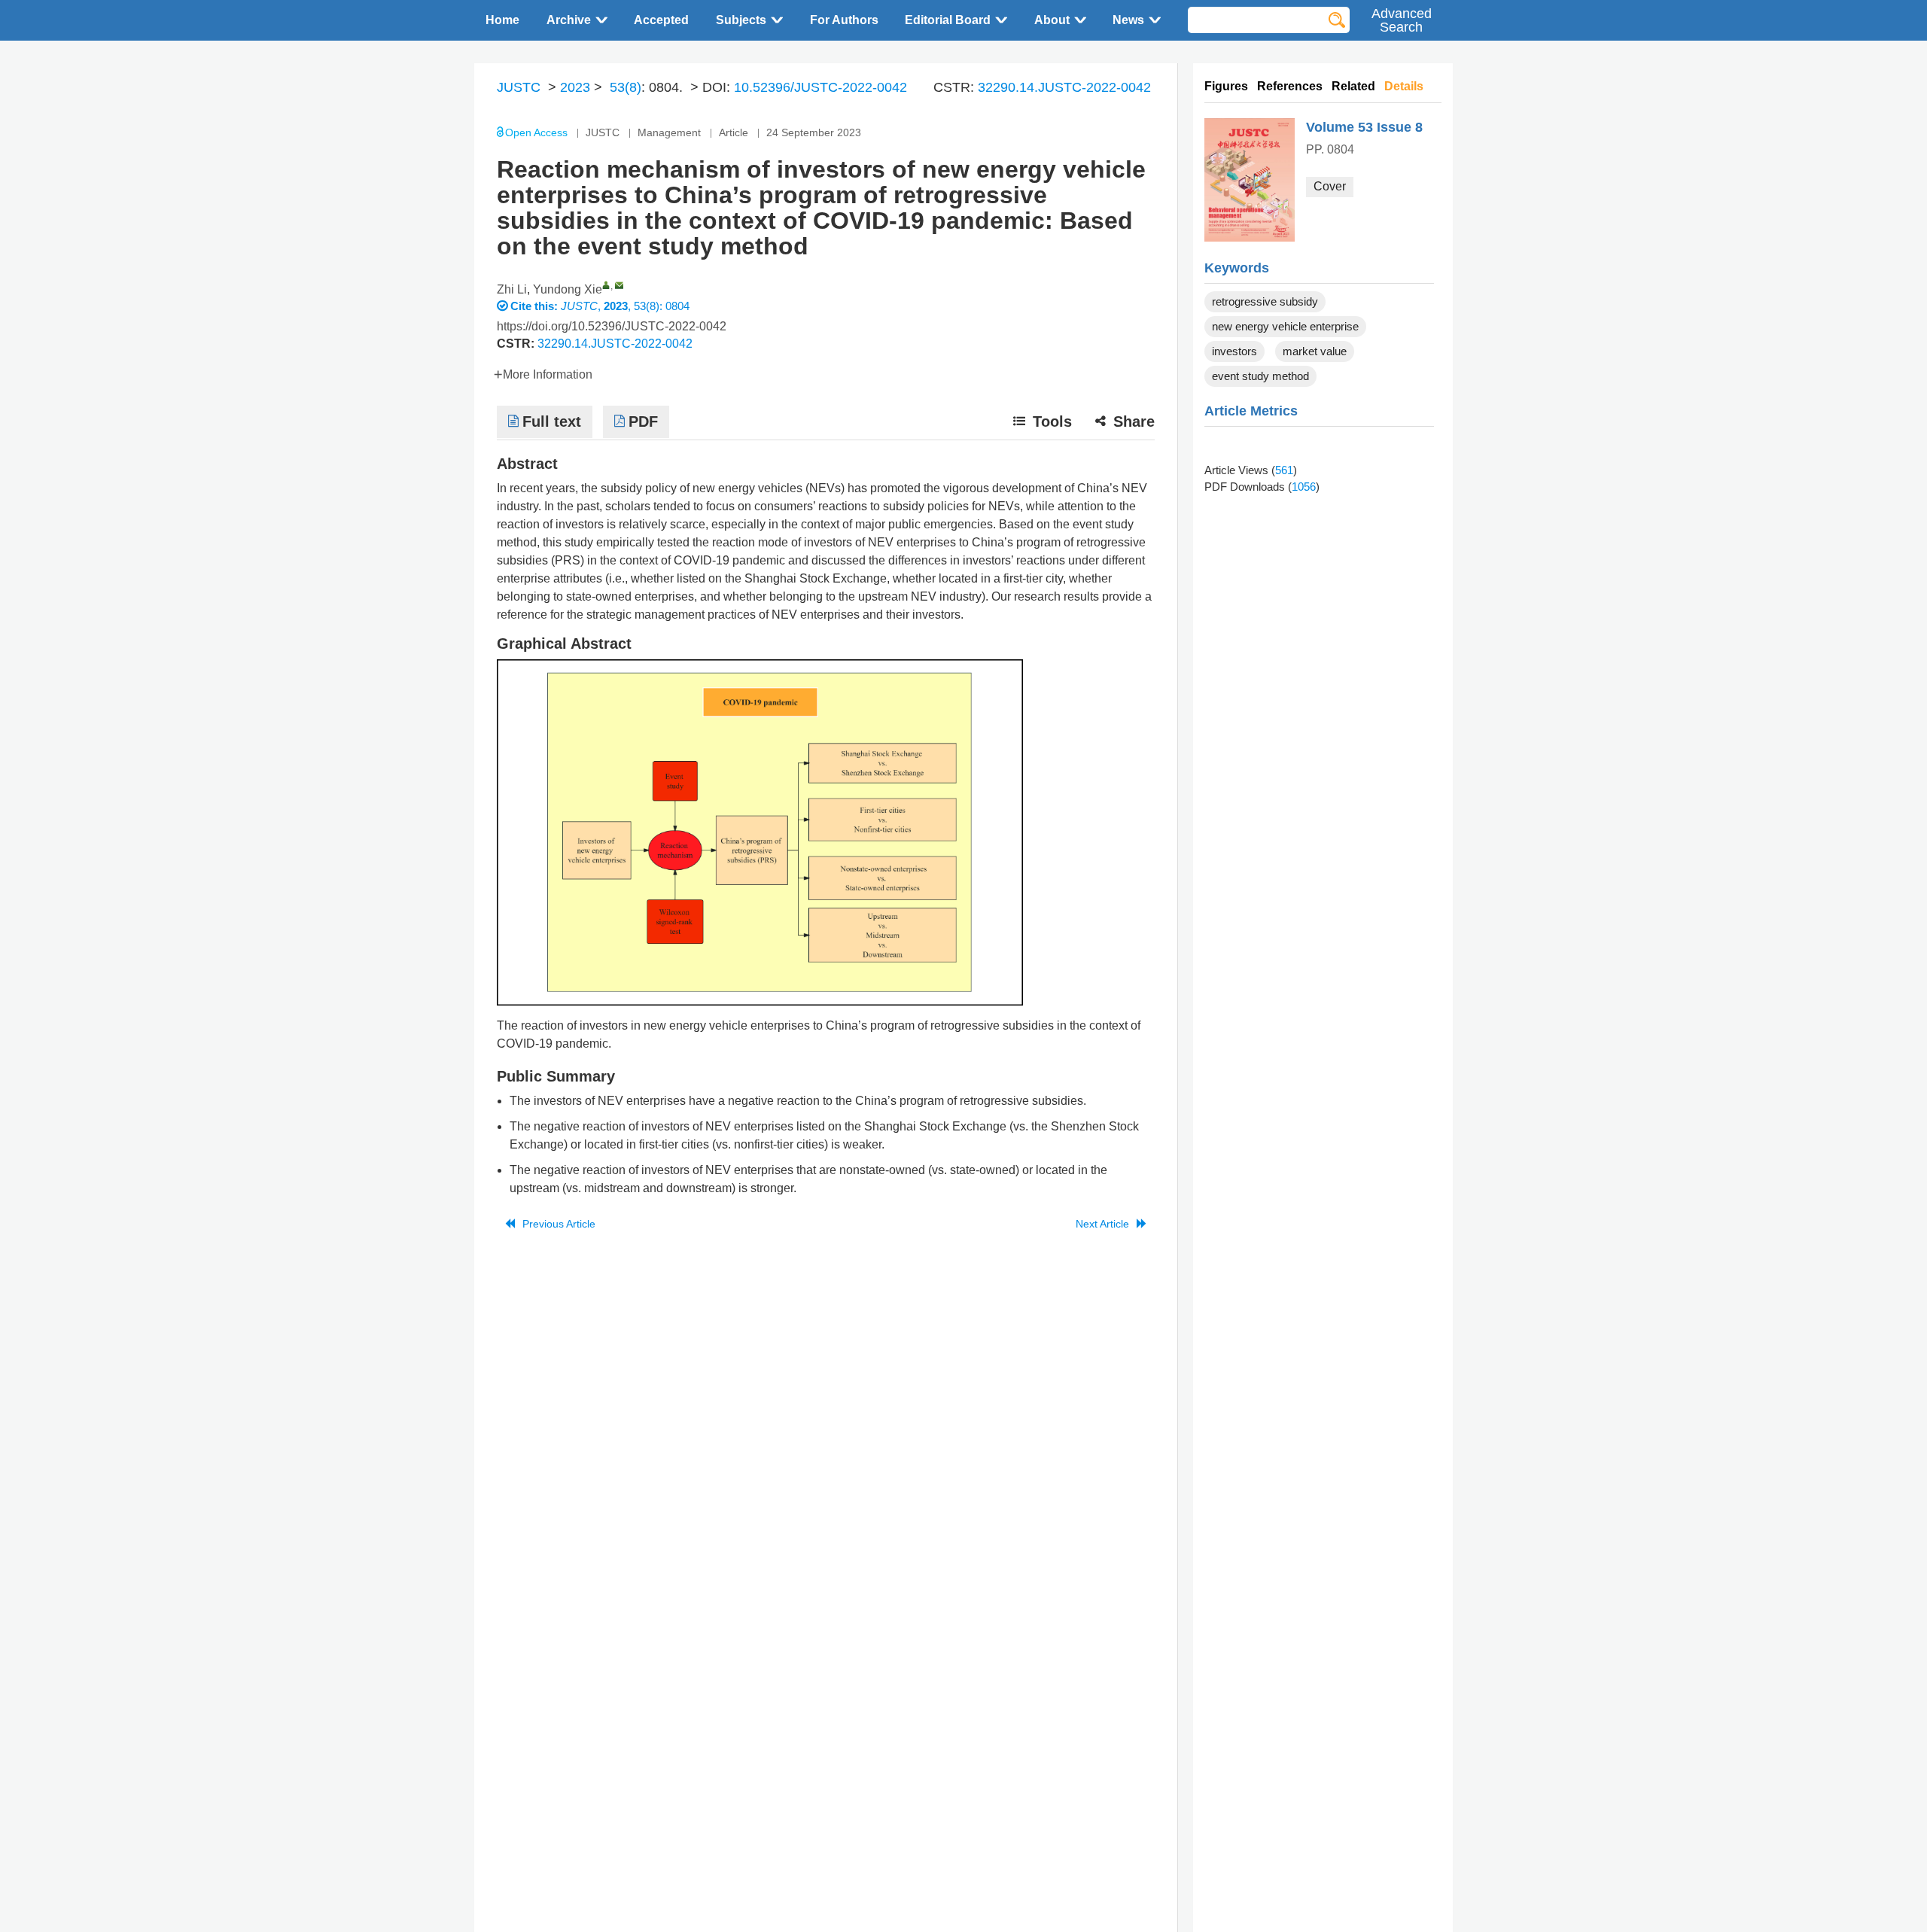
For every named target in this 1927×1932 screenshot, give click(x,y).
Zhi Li (512, 289)
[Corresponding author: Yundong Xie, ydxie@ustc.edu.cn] (606, 285)
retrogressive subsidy (1265, 301)
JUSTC (519, 87)
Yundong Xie (568, 289)
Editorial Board (948, 20)
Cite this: (536, 306)
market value (1315, 351)
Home (502, 20)
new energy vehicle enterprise (1285, 326)
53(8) (626, 87)
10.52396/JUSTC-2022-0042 (820, 87)
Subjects (741, 20)
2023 (575, 87)
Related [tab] (1353, 86)
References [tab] (1290, 86)
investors (1234, 351)
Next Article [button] (1102, 1224)
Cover (1330, 186)
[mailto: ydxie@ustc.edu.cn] (619, 285)
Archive (569, 20)
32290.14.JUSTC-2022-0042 (1064, 87)
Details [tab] (1404, 86)
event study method (1260, 376)
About (1052, 20)
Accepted (661, 20)
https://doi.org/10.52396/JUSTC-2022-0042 (612, 326)
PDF (643, 421)
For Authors (844, 20)
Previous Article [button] (559, 1224)
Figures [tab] (1226, 86)
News (1128, 20)
